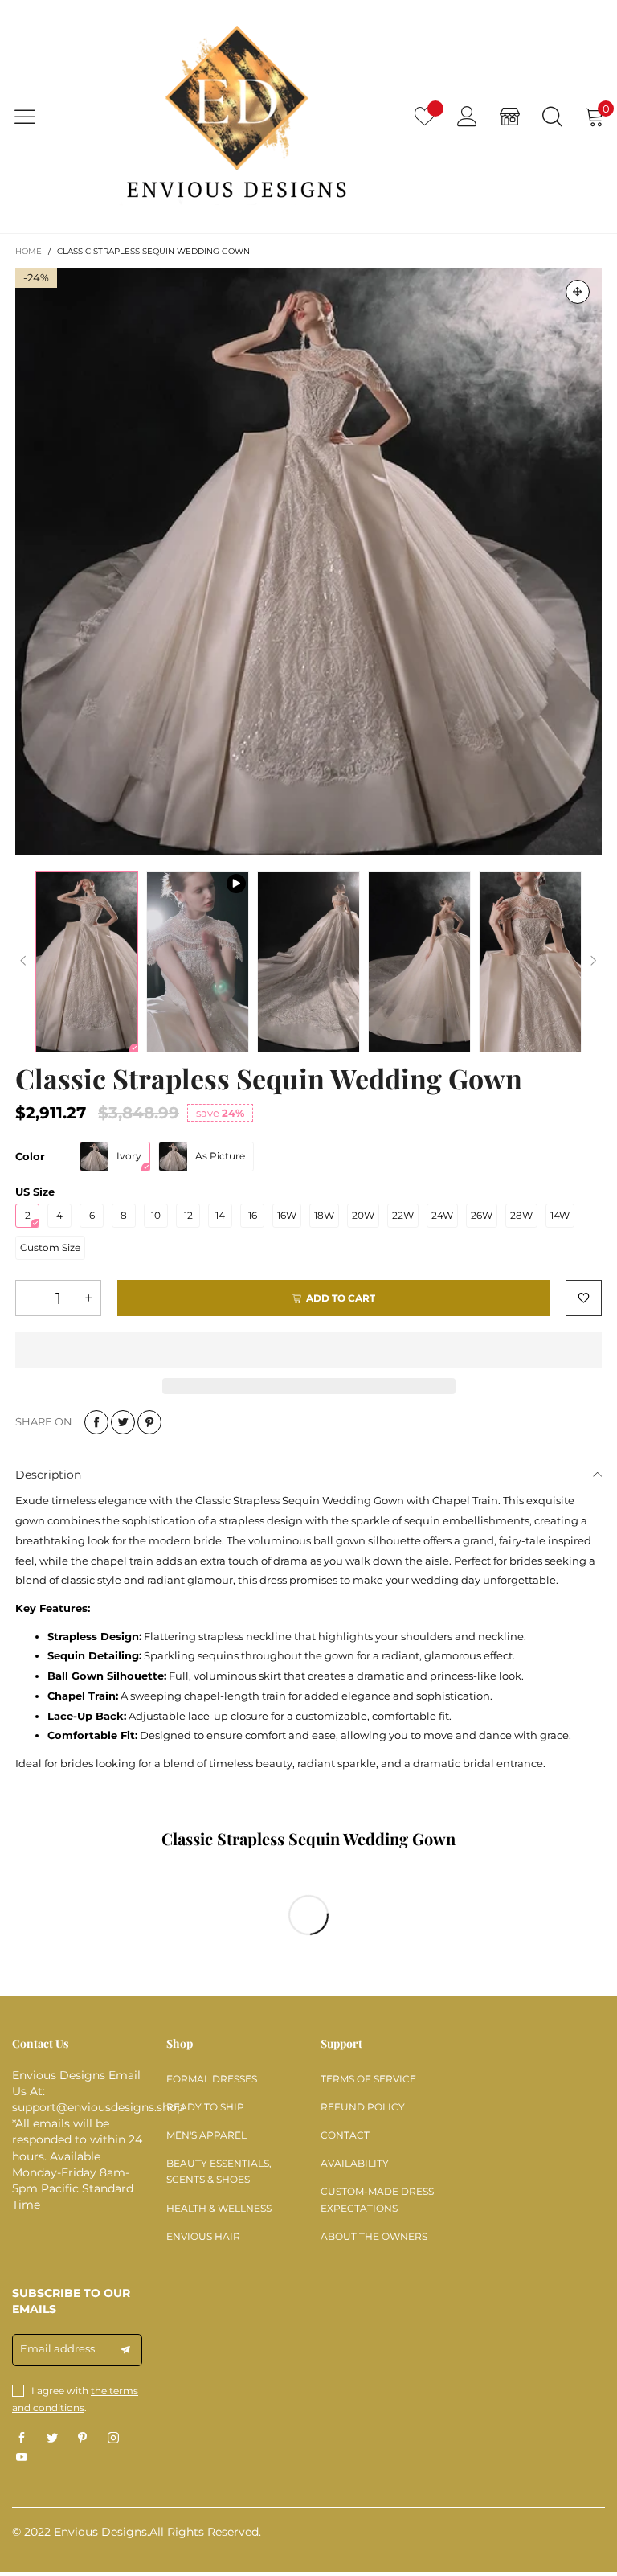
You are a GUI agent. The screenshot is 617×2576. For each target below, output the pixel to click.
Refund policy (363, 2107)
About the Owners (374, 2236)
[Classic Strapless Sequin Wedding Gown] (308, 561)
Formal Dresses (212, 2079)
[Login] (467, 116)
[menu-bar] (35, 117)
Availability (355, 2163)
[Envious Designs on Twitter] (52, 2439)
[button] (23, 961)
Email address (57, 2348)
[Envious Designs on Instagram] (113, 2439)
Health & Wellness (219, 2208)
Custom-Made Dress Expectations (377, 2199)
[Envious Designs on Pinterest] (83, 2439)
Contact (345, 2135)
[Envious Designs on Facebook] (22, 2439)
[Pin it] (149, 1422)
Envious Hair (203, 2236)
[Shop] (510, 116)
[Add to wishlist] (584, 1298)
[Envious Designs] (236, 116)
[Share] (96, 1422)
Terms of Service (368, 2079)
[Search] (552, 116)
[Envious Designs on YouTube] (22, 2458)
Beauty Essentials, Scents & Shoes (219, 2171)
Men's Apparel (206, 2135)
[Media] (578, 292)
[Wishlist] (425, 116)
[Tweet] (123, 1422)
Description (48, 1475)
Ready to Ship (205, 2107)
